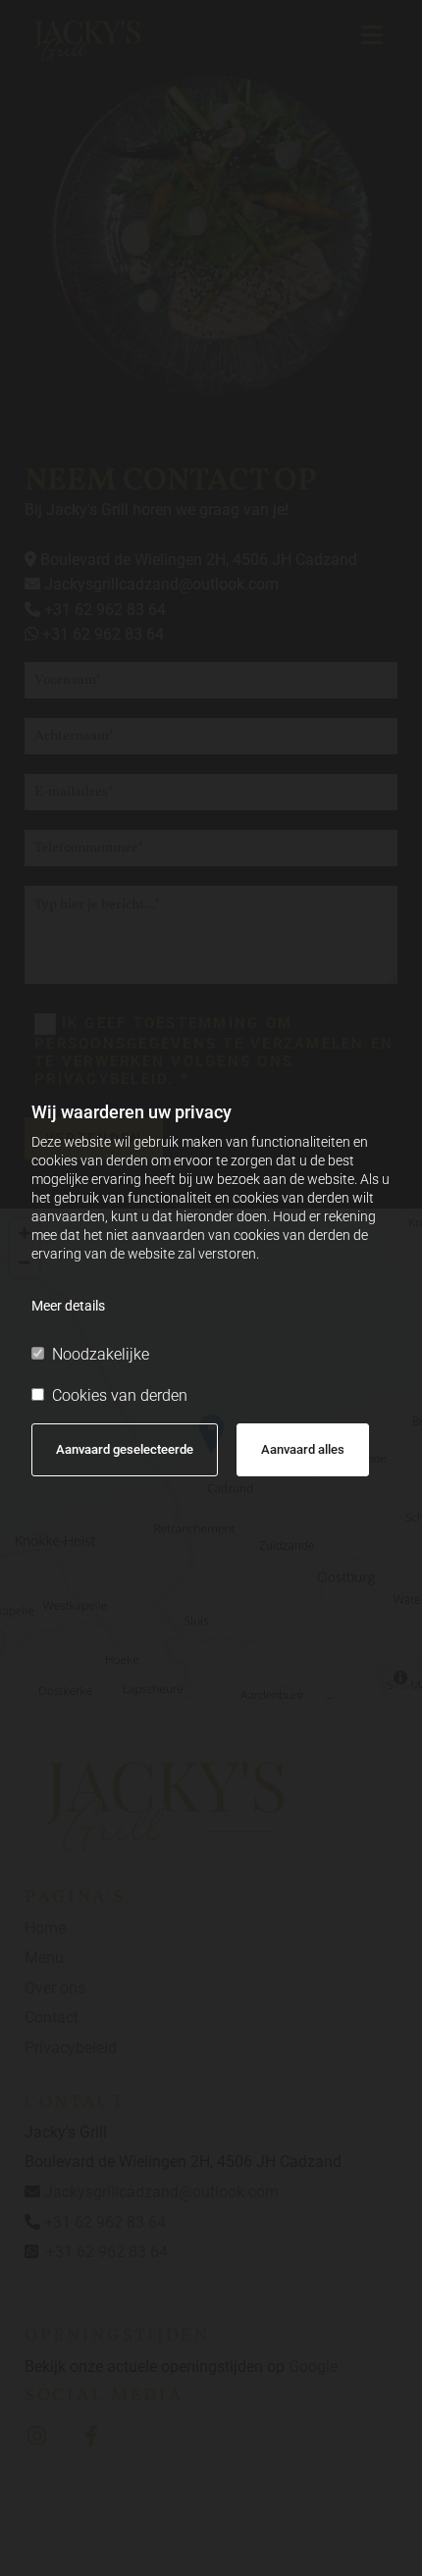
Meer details (68, 1306)
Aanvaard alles (303, 1449)
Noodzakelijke (101, 1354)
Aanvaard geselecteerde (125, 1449)
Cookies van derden (120, 1395)
